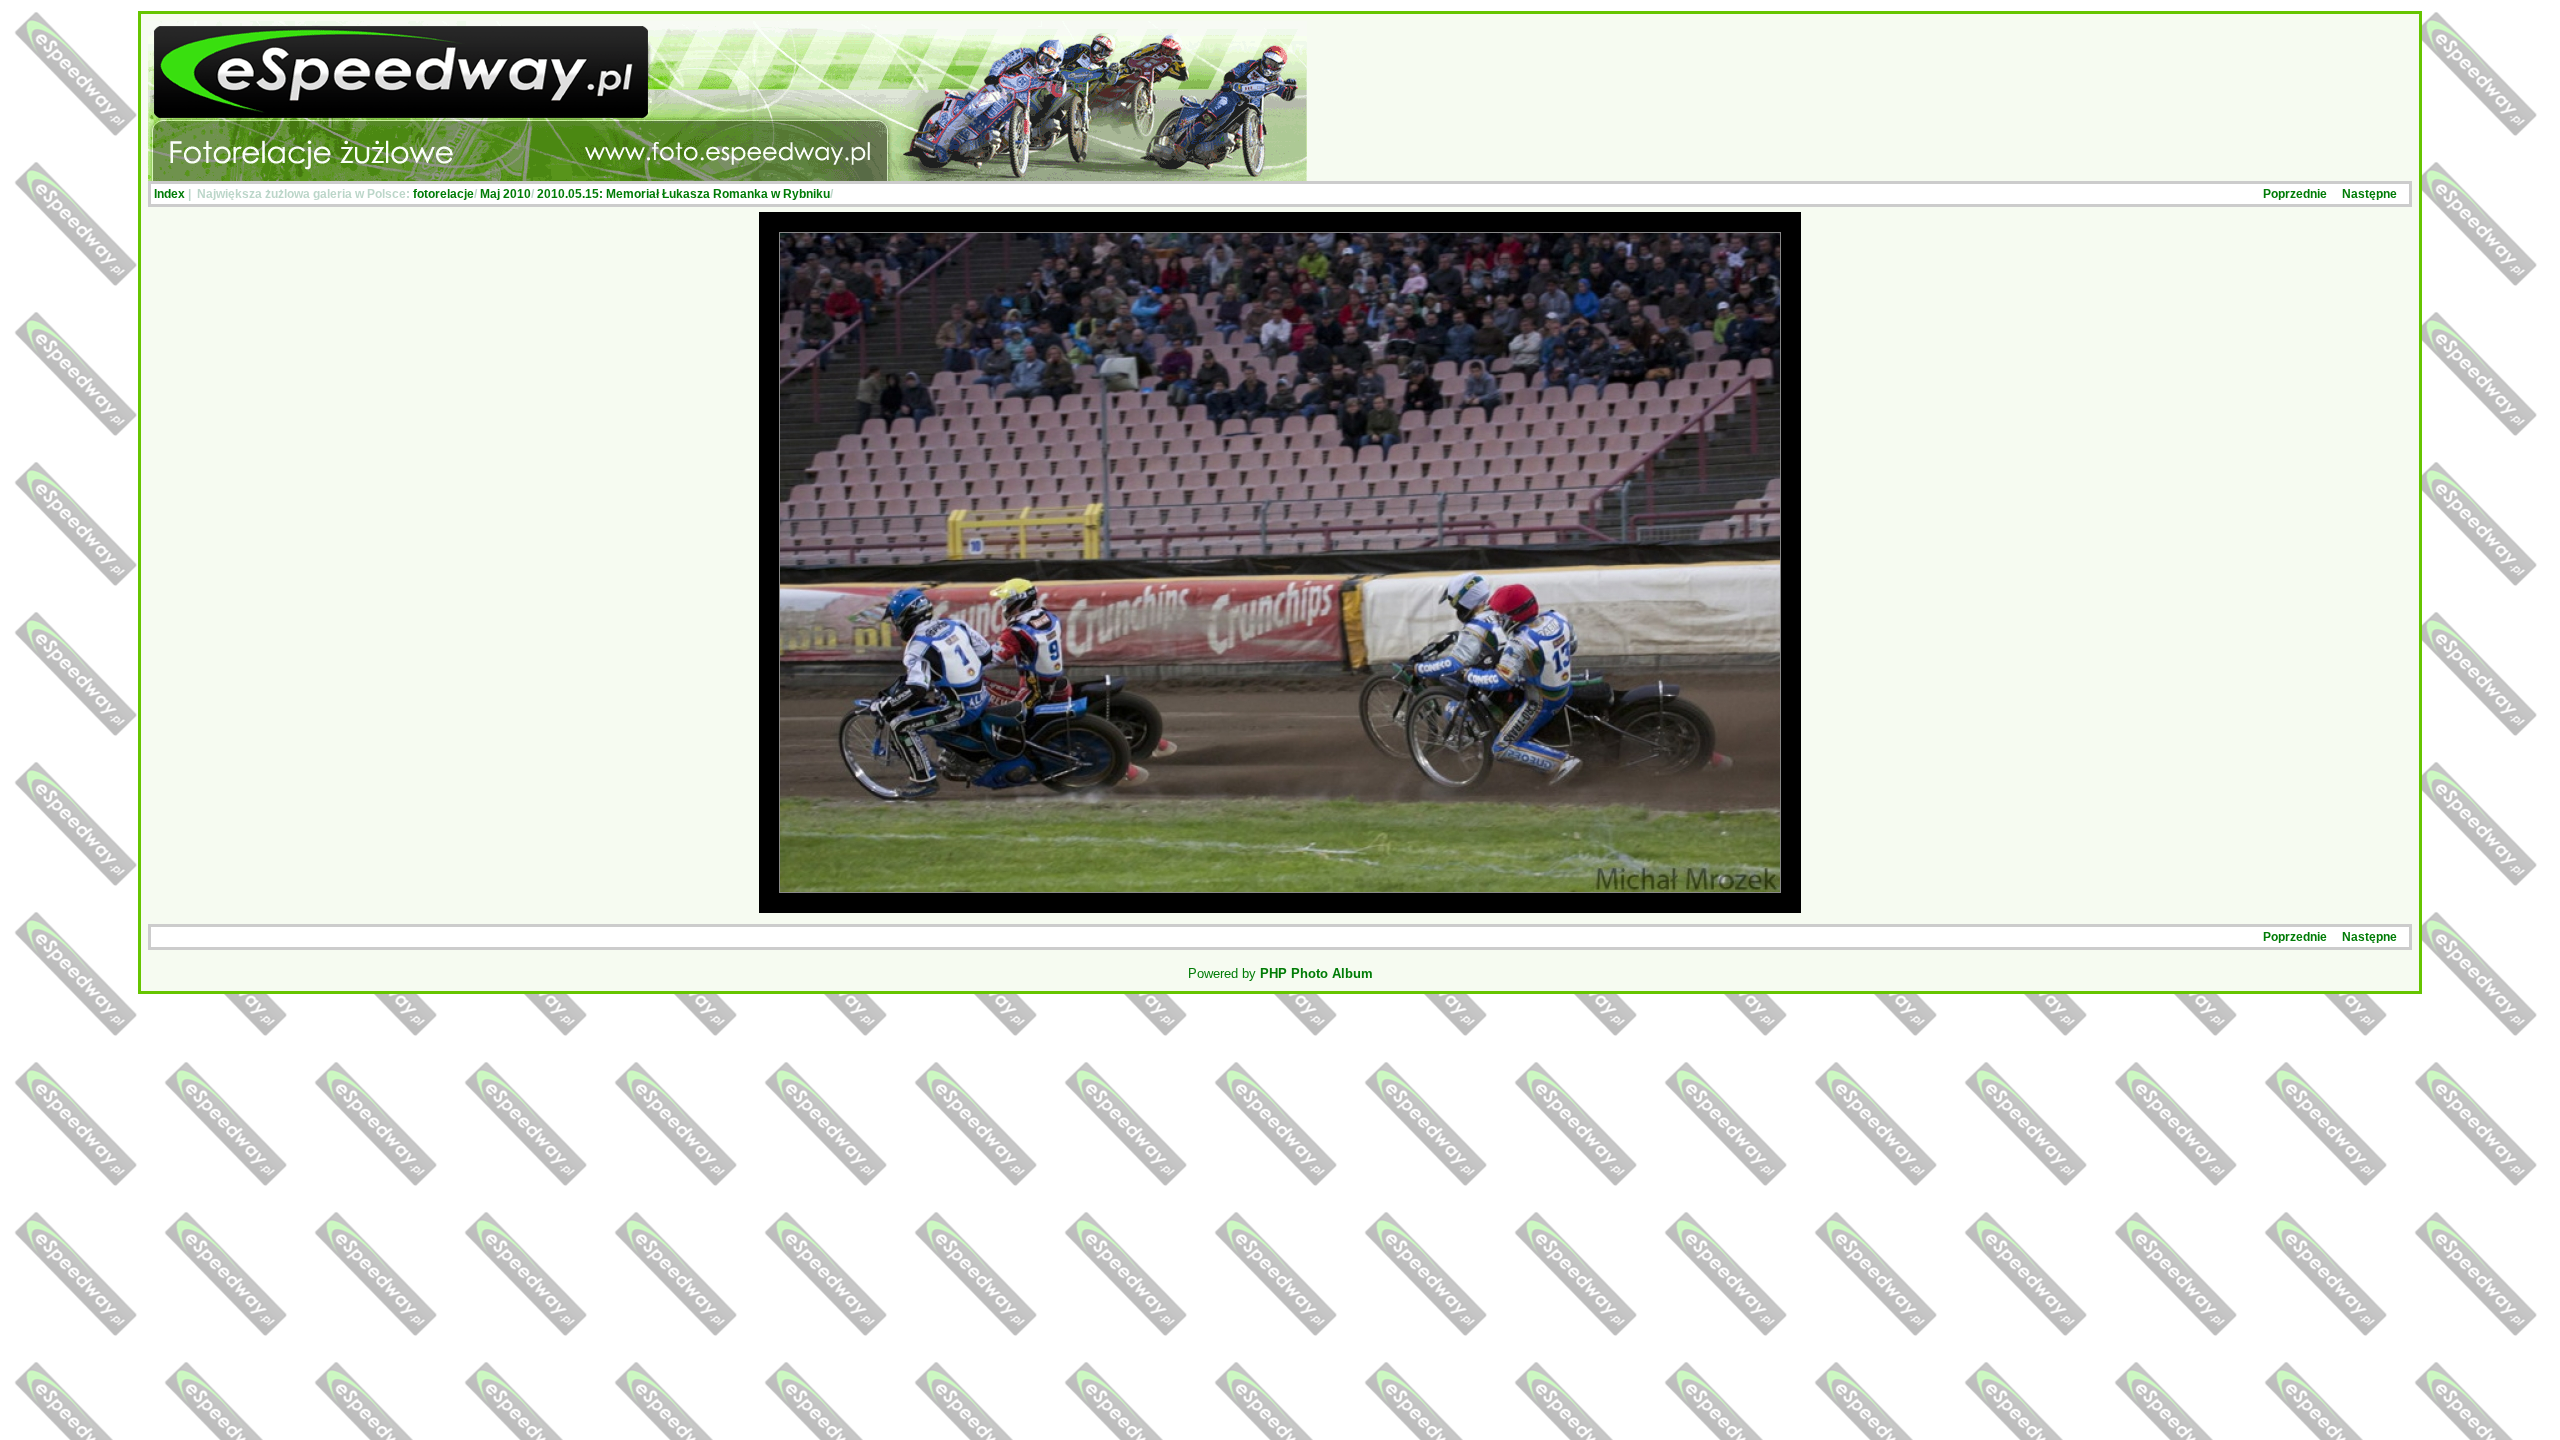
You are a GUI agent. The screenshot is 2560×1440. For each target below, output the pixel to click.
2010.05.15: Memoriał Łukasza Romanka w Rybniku (683, 194)
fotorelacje (443, 194)
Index (169, 194)
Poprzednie (2295, 194)
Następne (2369, 194)
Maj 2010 (505, 194)
